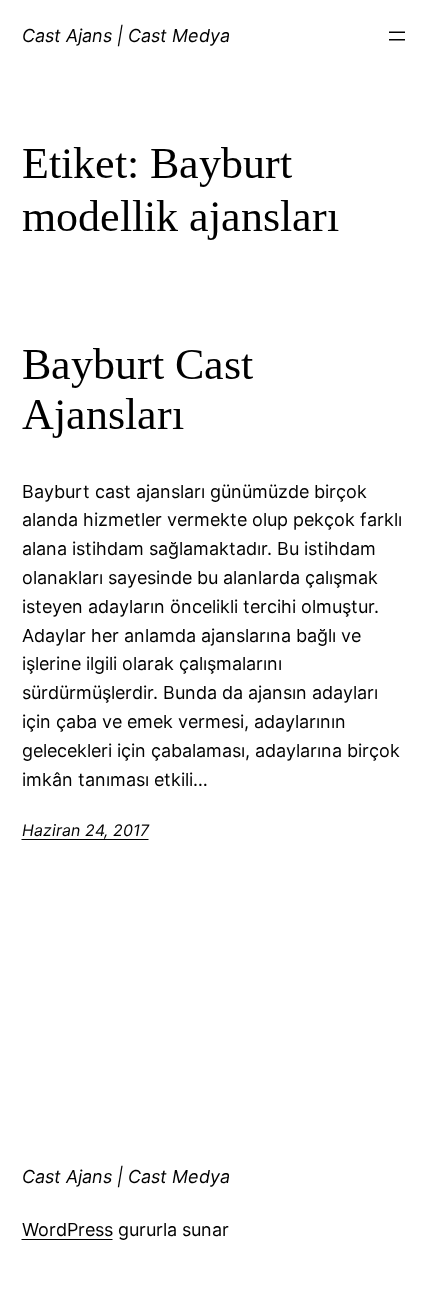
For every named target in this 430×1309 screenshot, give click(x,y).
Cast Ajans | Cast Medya (126, 35)
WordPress (67, 1229)
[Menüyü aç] (397, 36)
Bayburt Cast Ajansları (137, 390)
